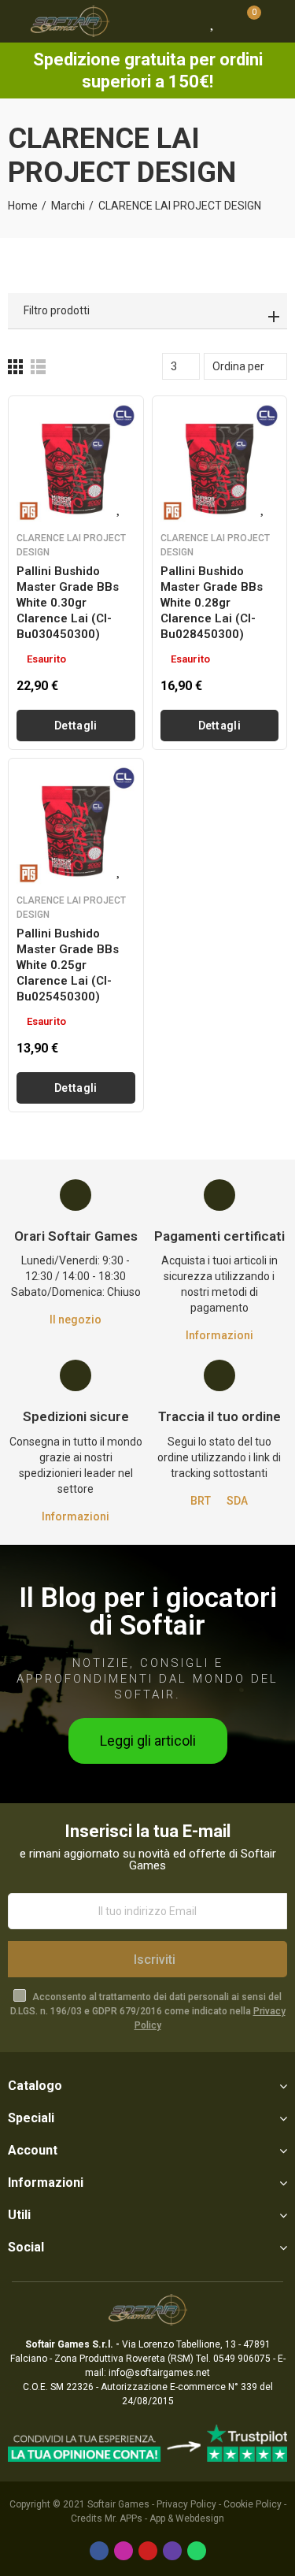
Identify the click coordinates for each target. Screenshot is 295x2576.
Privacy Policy (186, 2504)
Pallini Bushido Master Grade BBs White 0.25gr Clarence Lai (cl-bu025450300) (68, 965)
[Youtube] (148, 2551)
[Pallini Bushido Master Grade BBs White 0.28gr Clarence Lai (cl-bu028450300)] (220, 464)
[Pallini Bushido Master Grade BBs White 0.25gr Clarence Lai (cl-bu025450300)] (76, 826)
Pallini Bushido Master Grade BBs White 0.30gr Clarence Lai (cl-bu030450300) (68, 603)
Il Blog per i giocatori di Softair (148, 1612)
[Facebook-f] (99, 2551)
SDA (237, 1501)
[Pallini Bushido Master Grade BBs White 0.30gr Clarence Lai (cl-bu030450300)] (76, 464)
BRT (201, 1501)
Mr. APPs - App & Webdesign (164, 2518)
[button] (148, 1741)
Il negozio (76, 1320)
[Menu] (15, 21)
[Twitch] (172, 2551)
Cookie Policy (253, 2504)
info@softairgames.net (159, 2373)
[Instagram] (124, 2551)
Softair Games (118, 2504)
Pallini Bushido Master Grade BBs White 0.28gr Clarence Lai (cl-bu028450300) (212, 603)
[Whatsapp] (197, 2551)
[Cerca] (185, 21)
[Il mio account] (275, 21)
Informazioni (219, 1335)
